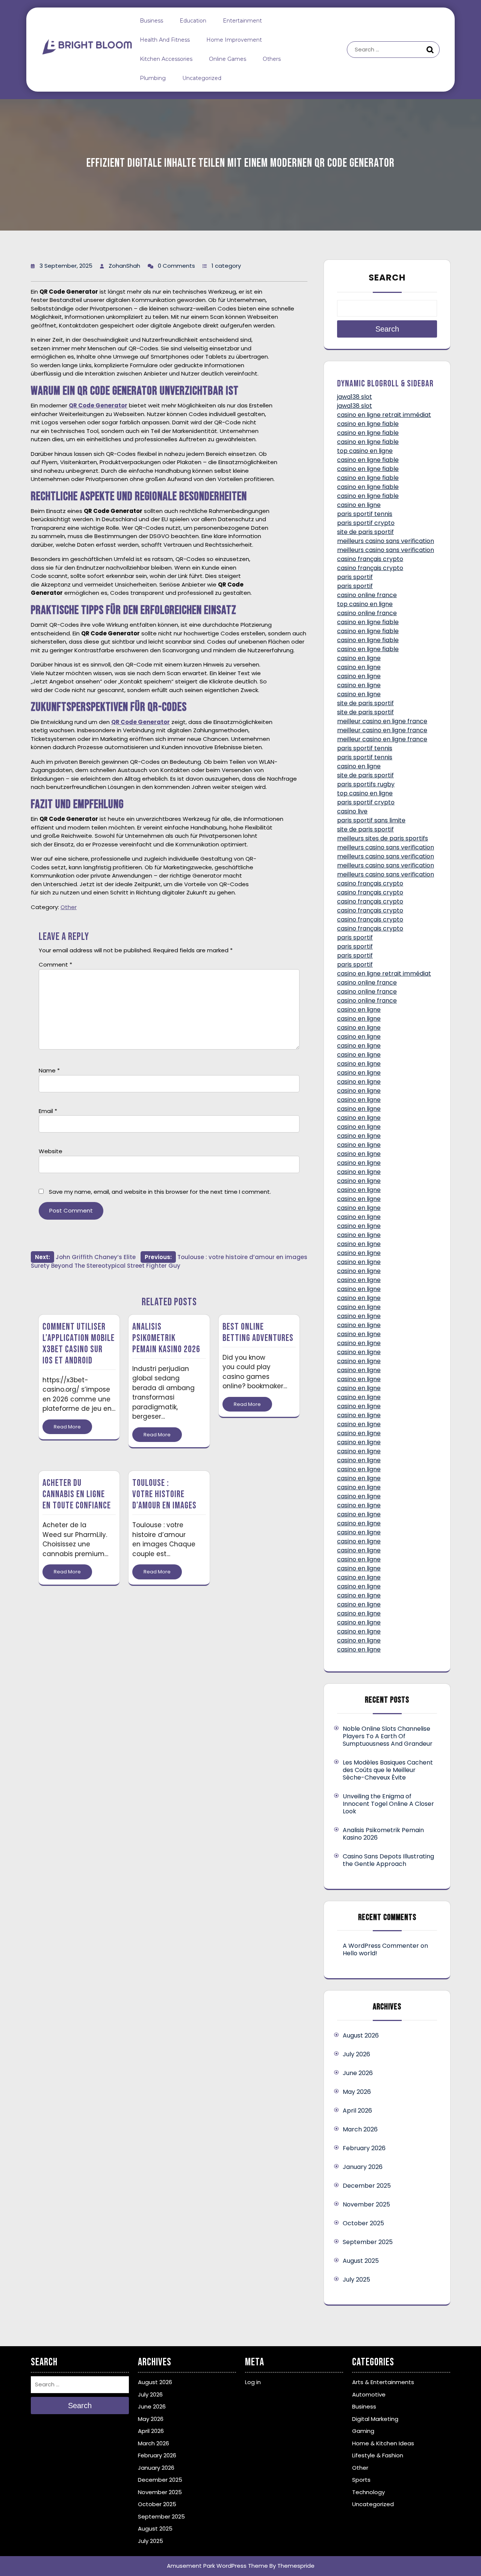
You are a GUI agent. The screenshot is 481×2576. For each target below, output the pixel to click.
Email (48, 1111)
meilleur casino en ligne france (382, 721)
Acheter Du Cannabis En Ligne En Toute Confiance (77, 1494)
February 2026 (364, 2148)
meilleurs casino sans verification (386, 541)
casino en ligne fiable (368, 424)
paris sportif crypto (366, 523)
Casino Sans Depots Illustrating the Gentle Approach (388, 1860)
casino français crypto (370, 559)
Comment (55, 964)
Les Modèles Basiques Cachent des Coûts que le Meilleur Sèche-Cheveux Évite (388, 1770)
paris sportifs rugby (366, 784)
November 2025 (366, 2204)
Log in (253, 2382)
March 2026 (360, 2129)
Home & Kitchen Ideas (383, 2443)
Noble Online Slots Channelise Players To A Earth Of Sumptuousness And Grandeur (388, 1736)
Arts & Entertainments (383, 2382)
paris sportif (355, 577)
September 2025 (368, 2242)
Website (51, 1151)
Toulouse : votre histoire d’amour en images (164, 1494)
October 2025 (363, 2223)
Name (49, 1070)
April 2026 (357, 2111)
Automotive (369, 2394)
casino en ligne (359, 505)
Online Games (228, 59)
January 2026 (363, 2167)
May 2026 (357, 2092)
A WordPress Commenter (381, 1946)
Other (69, 907)
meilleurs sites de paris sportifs (383, 838)
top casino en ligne (365, 451)
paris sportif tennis (365, 514)
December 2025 (367, 2186)
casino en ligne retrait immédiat (384, 415)
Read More (67, 1427)
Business (151, 21)
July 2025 (356, 2280)
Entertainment (242, 21)
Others (272, 59)
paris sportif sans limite (371, 820)
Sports (361, 2480)
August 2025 (361, 2261)
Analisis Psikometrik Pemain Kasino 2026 (166, 1338)
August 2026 (361, 2035)
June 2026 (358, 2073)
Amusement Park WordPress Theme (217, 2566)
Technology (368, 2492)
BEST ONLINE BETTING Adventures (258, 1332)
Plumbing (153, 78)
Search (431, 50)
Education (193, 21)
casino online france (367, 595)
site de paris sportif (365, 532)
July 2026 (356, 2054)
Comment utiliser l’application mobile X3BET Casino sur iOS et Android (79, 1344)
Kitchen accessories (166, 59)
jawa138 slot (355, 397)
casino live (352, 811)
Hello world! (360, 1953)
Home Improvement (234, 40)
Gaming (363, 2431)
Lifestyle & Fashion (378, 2455)
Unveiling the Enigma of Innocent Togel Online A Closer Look (388, 1804)
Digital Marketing (375, 2419)
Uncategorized (202, 78)
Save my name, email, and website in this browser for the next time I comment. (160, 1192)
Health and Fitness (165, 40)
